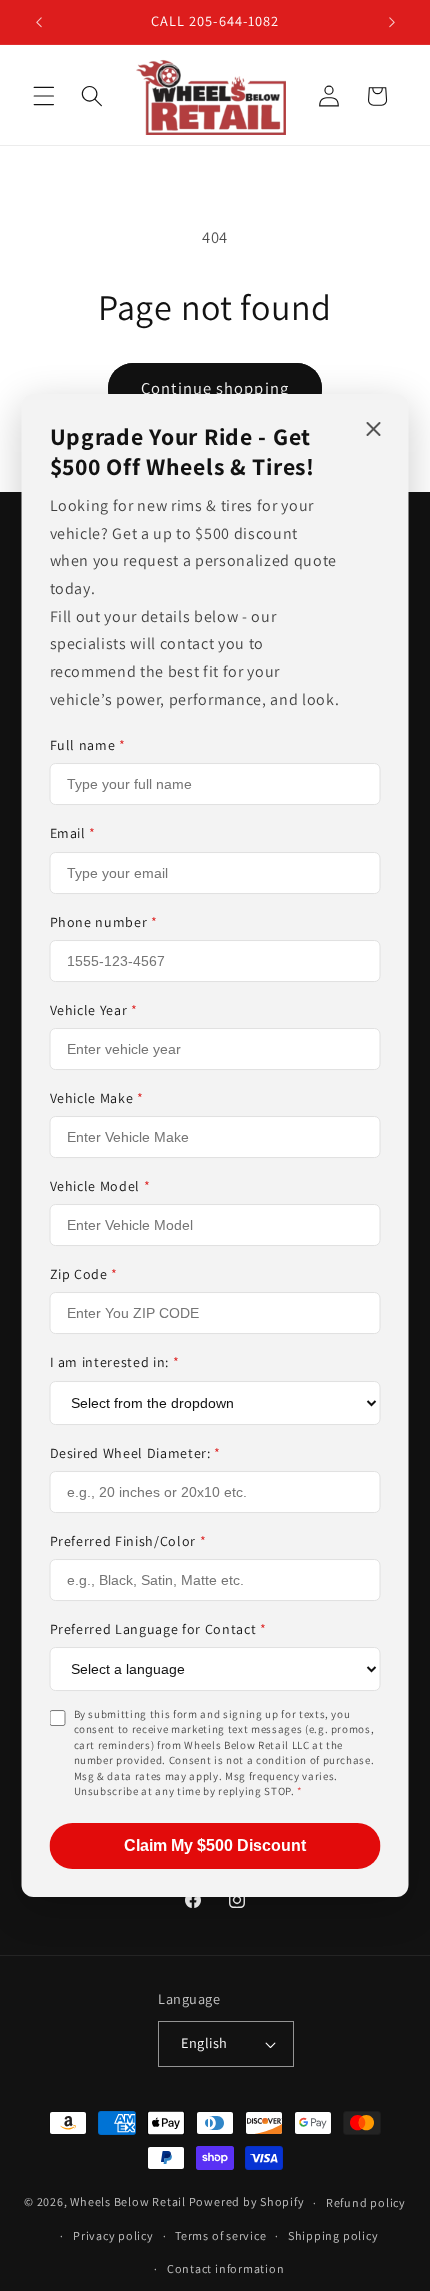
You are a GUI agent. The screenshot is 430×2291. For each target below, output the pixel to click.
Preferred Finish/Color (128, 1541)
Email (73, 833)
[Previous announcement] (39, 22)
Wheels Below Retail (128, 2202)
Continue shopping (215, 388)
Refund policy (366, 2202)
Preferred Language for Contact (158, 1629)
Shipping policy (333, 2235)
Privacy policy (113, 2235)
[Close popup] (374, 430)
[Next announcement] (392, 22)
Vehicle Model (100, 1186)
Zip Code (84, 1274)
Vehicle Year (94, 1010)
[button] (44, 96)
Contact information (226, 2268)
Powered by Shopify (247, 2202)
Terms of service (220, 2235)
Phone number (104, 922)
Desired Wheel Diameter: (136, 1453)
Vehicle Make (97, 1098)
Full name (88, 745)
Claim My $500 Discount (215, 1845)
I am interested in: (115, 1362)
